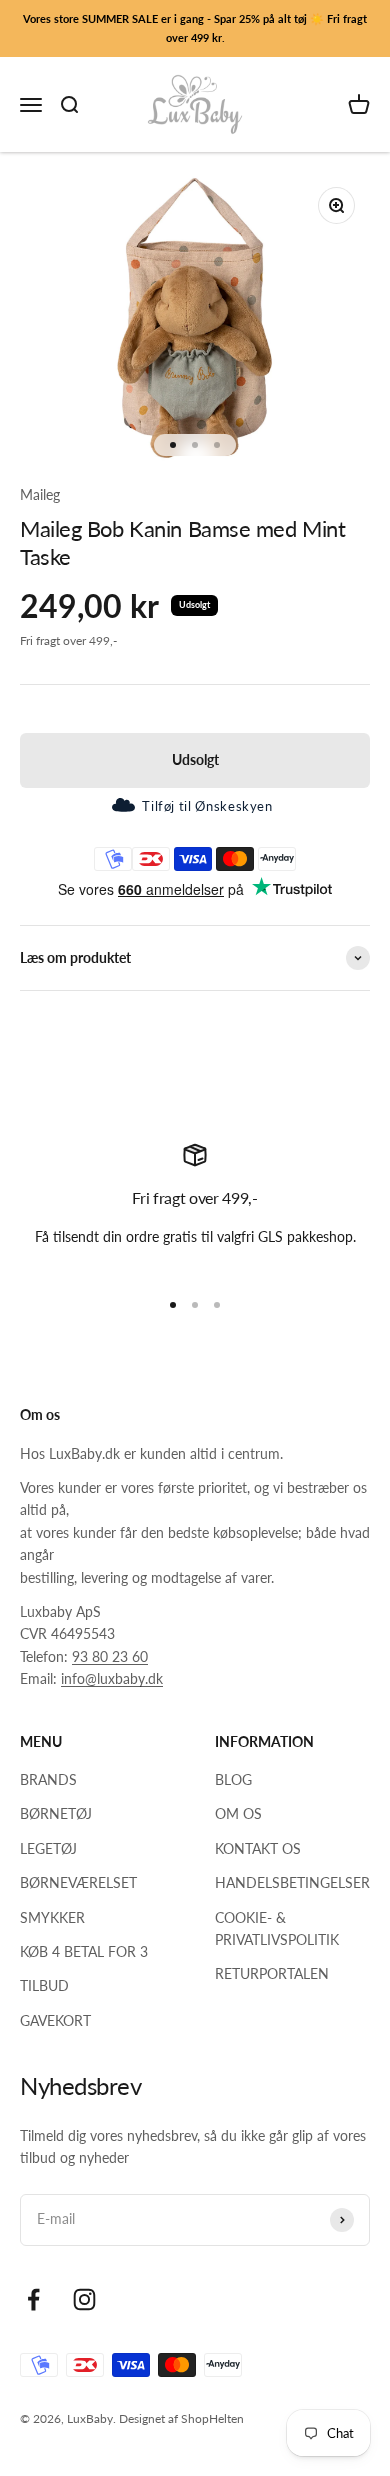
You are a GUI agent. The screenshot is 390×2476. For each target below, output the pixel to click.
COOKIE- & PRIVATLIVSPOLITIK (277, 1928)
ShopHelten (212, 2418)
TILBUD (44, 1985)
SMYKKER (52, 1917)
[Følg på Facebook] (33, 2299)
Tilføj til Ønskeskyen (207, 806)
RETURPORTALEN (272, 1973)
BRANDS (48, 1779)
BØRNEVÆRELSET (78, 1882)
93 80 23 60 (110, 1656)
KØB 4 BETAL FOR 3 (84, 1951)
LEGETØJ (48, 1848)
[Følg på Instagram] (84, 2299)
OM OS (238, 1813)
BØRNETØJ (56, 1813)
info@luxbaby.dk (112, 1678)
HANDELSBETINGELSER (292, 1882)
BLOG (233, 1779)
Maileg (40, 494)
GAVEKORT (55, 2020)
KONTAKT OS (258, 1848)
